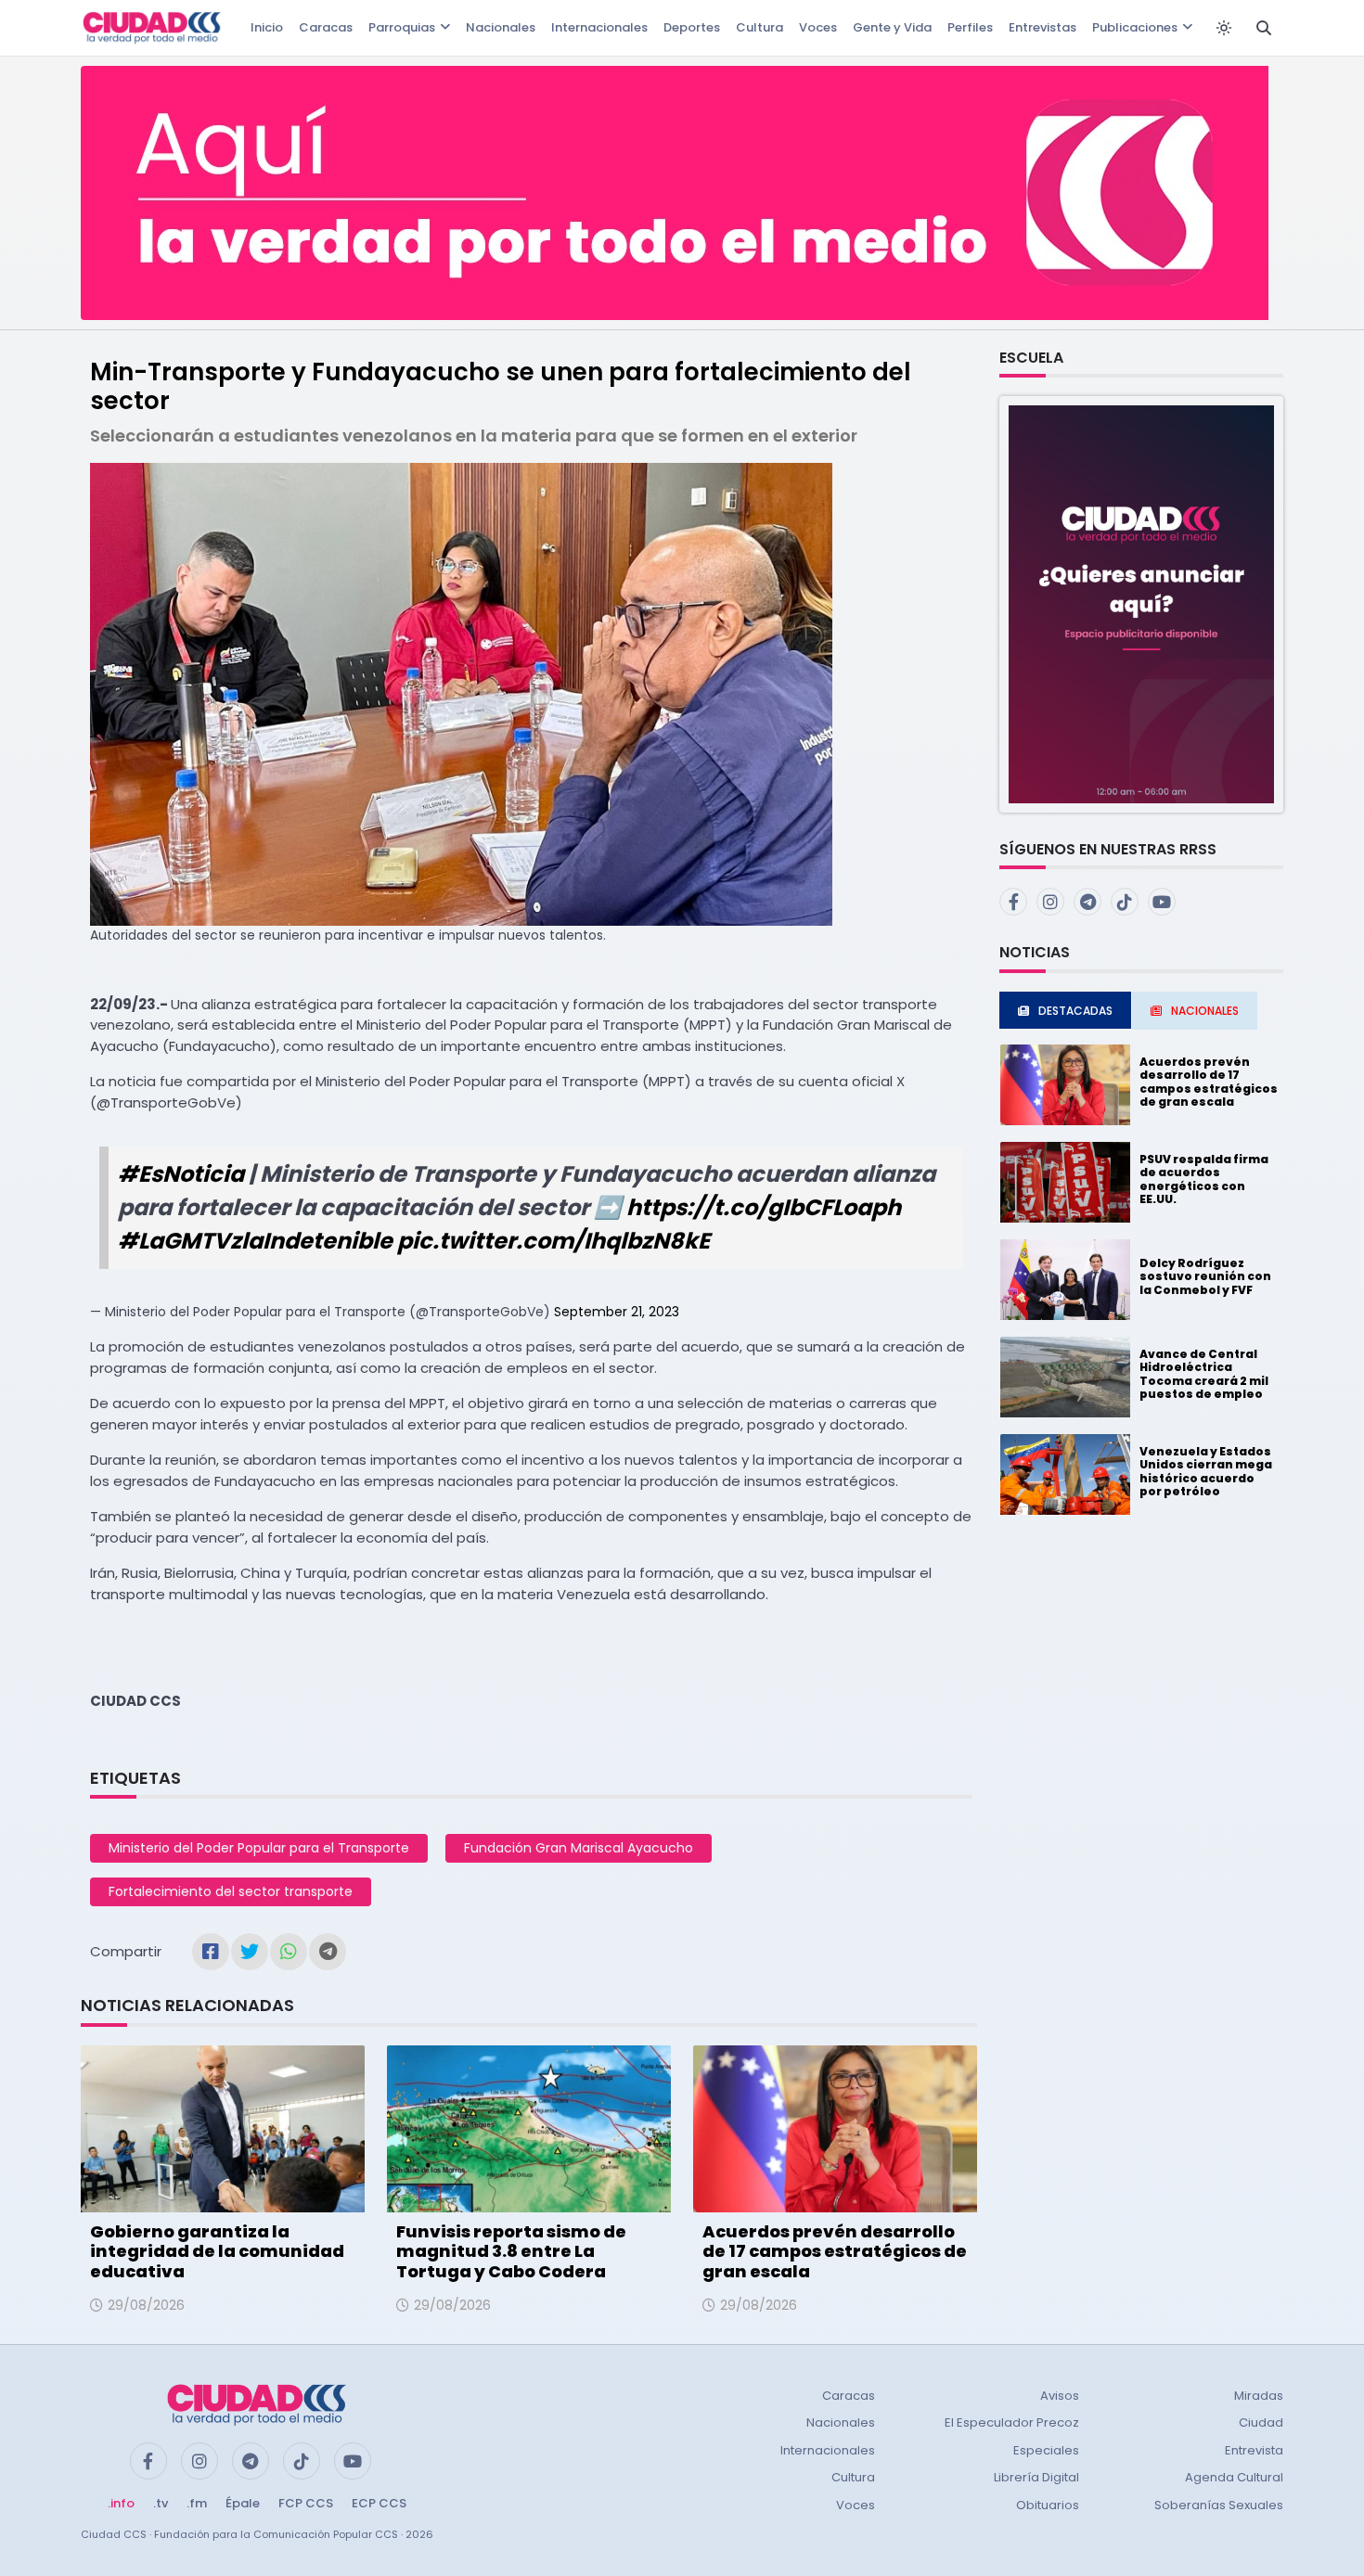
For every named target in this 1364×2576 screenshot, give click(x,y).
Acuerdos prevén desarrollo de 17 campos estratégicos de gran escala (835, 2251)
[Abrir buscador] (1264, 28)
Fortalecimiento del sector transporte (231, 1891)
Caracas (326, 27)
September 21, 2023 (617, 1312)
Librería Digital (1036, 2477)
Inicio (267, 27)
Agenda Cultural (1234, 2477)
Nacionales (501, 27)
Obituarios (1048, 2505)
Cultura (759, 27)
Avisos (1060, 2396)
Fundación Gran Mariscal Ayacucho (579, 1848)
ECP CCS (379, 2503)
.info (121, 2503)
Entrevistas (1042, 27)
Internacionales (599, 27)
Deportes (692, 27)
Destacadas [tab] (1075, 1011)
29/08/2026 (146, 2305)
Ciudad (1261, 2422)
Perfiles (970, 27)
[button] (1141, 603)
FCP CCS (306, 2503)
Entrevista (1254, 2450)
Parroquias (402, 27)
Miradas (1259, 2396)
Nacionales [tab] (1205, 1011)
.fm (197, 2503)
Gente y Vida (892, 27)
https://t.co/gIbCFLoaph (764, 1207)
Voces (818, 27)
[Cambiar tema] (1224, 28)
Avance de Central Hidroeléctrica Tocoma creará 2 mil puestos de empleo (1204, 1374)
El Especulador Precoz (1012, 2422)
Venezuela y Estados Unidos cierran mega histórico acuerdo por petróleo (1206, 1471)
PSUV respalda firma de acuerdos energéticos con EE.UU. (1204, 1179)
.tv (161, 2503)
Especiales (1046, 2450)
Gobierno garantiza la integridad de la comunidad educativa (217, 2251)
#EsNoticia (181, 1174)
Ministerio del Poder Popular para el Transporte (259, 1848)
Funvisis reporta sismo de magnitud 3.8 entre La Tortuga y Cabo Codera (511, 2251)
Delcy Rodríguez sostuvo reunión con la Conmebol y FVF (1205, 1276)
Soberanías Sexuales (1219, 2505)
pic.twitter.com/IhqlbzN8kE (553, 1241)
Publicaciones (1135, 27)
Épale (243, 2503)
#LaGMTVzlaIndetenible (255, 1241)
